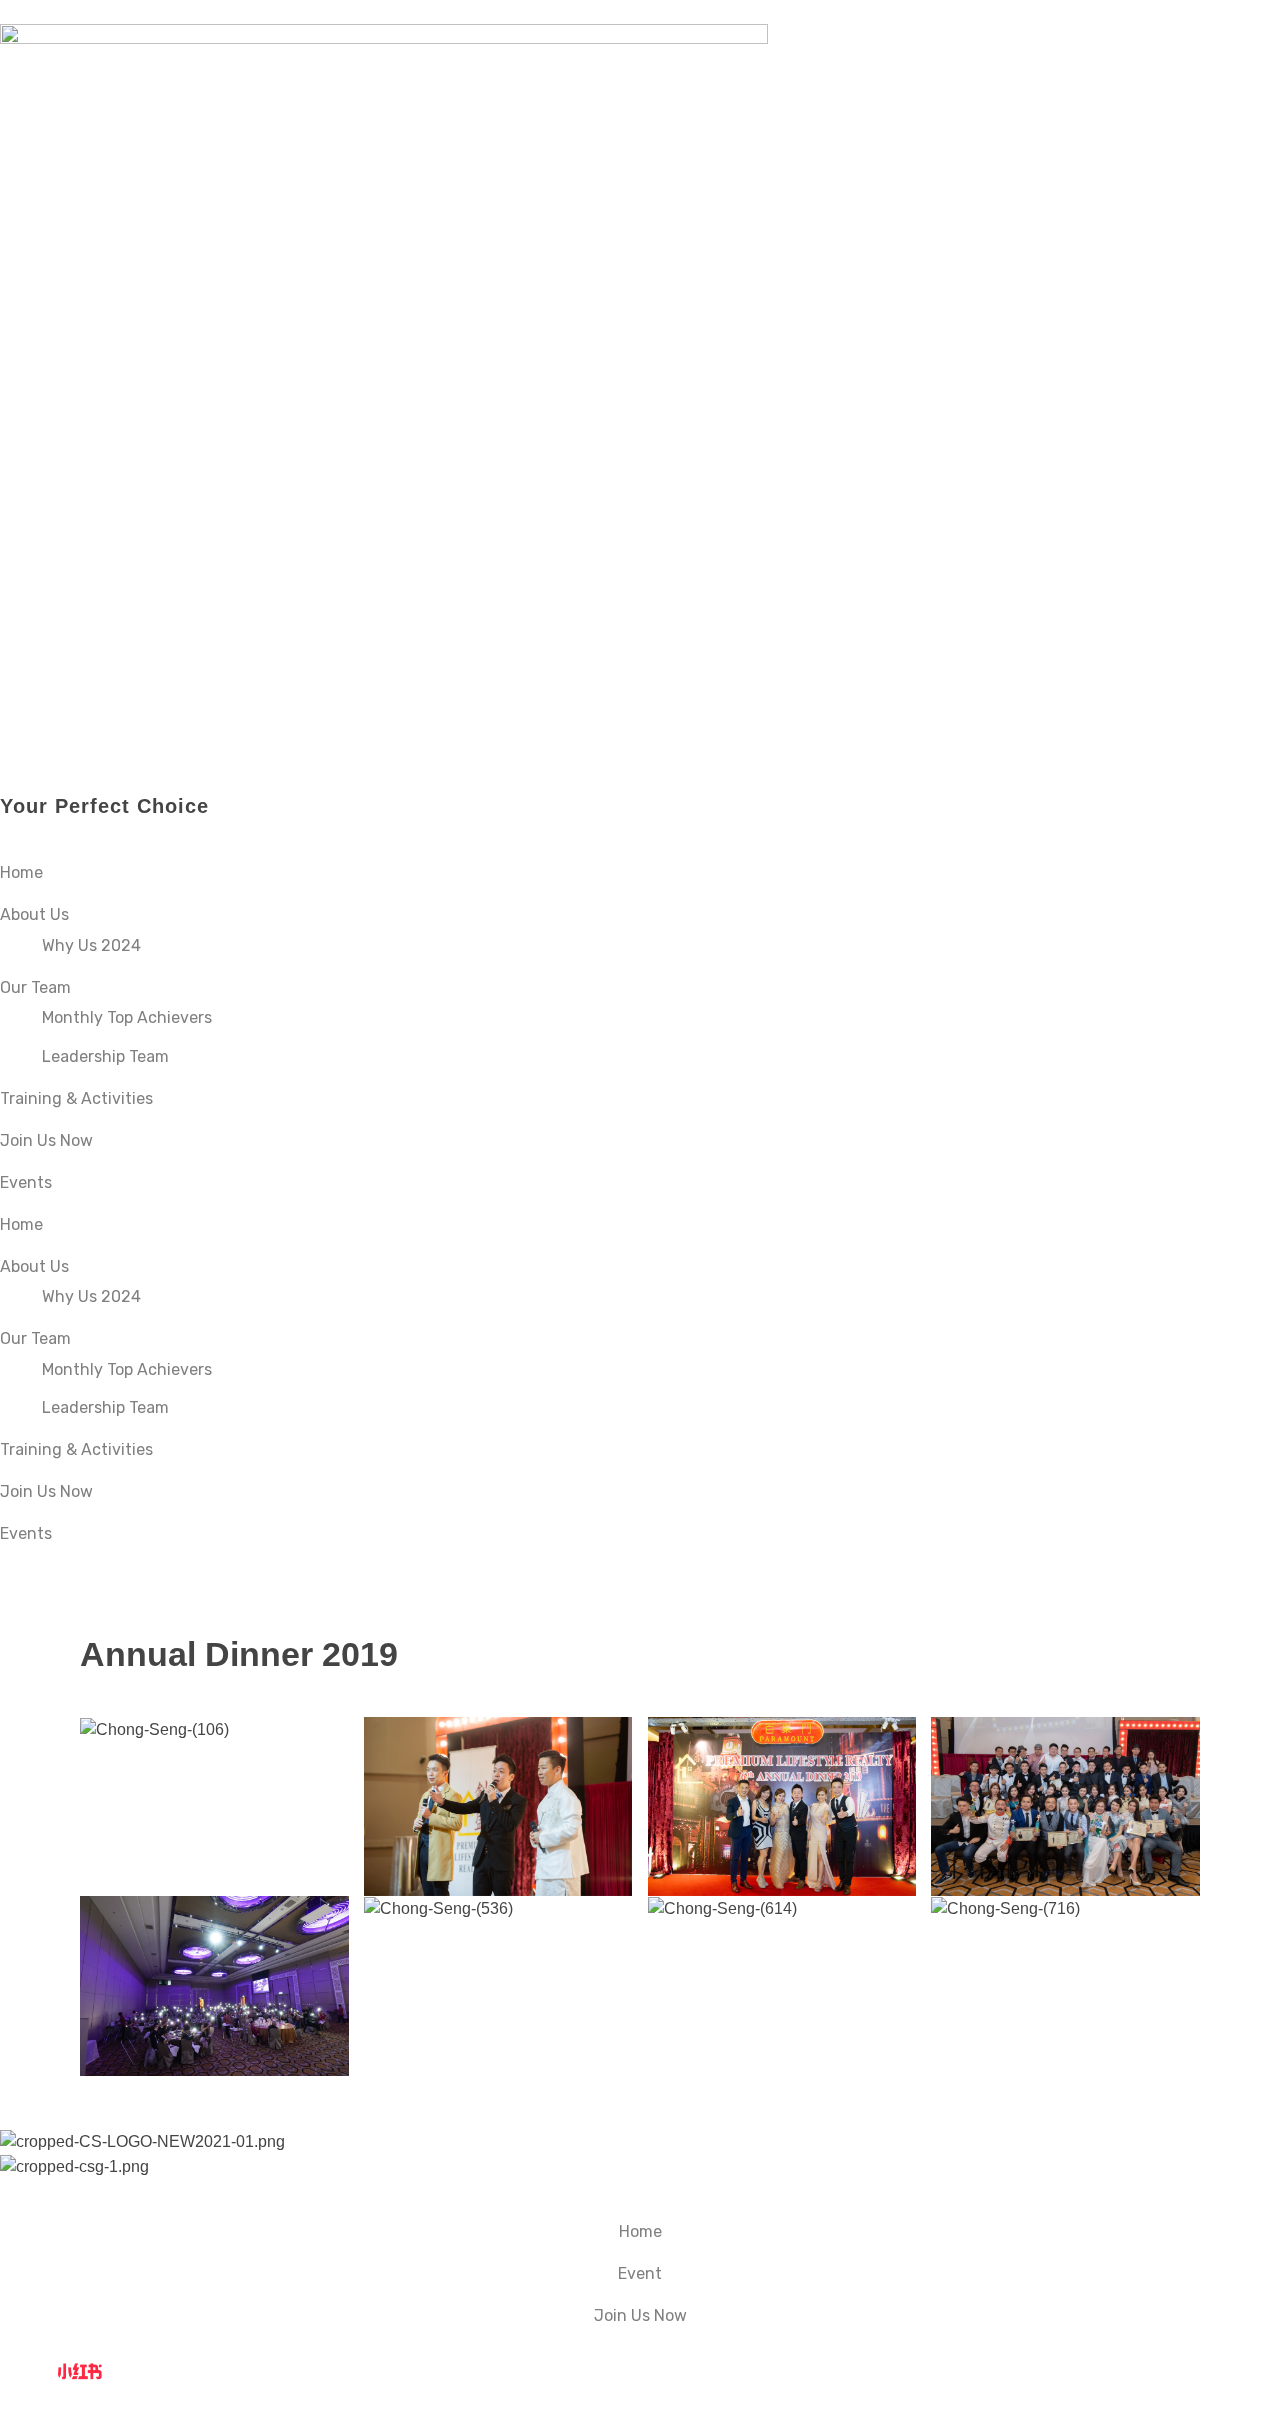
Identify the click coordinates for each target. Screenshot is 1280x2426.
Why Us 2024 (91, 945)
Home (21, 872)
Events (26, 1182)
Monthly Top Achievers (127, 1017)
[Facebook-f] (25, 2370)
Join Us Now (46, 1140)
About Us (34, 914)
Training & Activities (76, 1098)
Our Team (35, 987)
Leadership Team (105, 1056)
